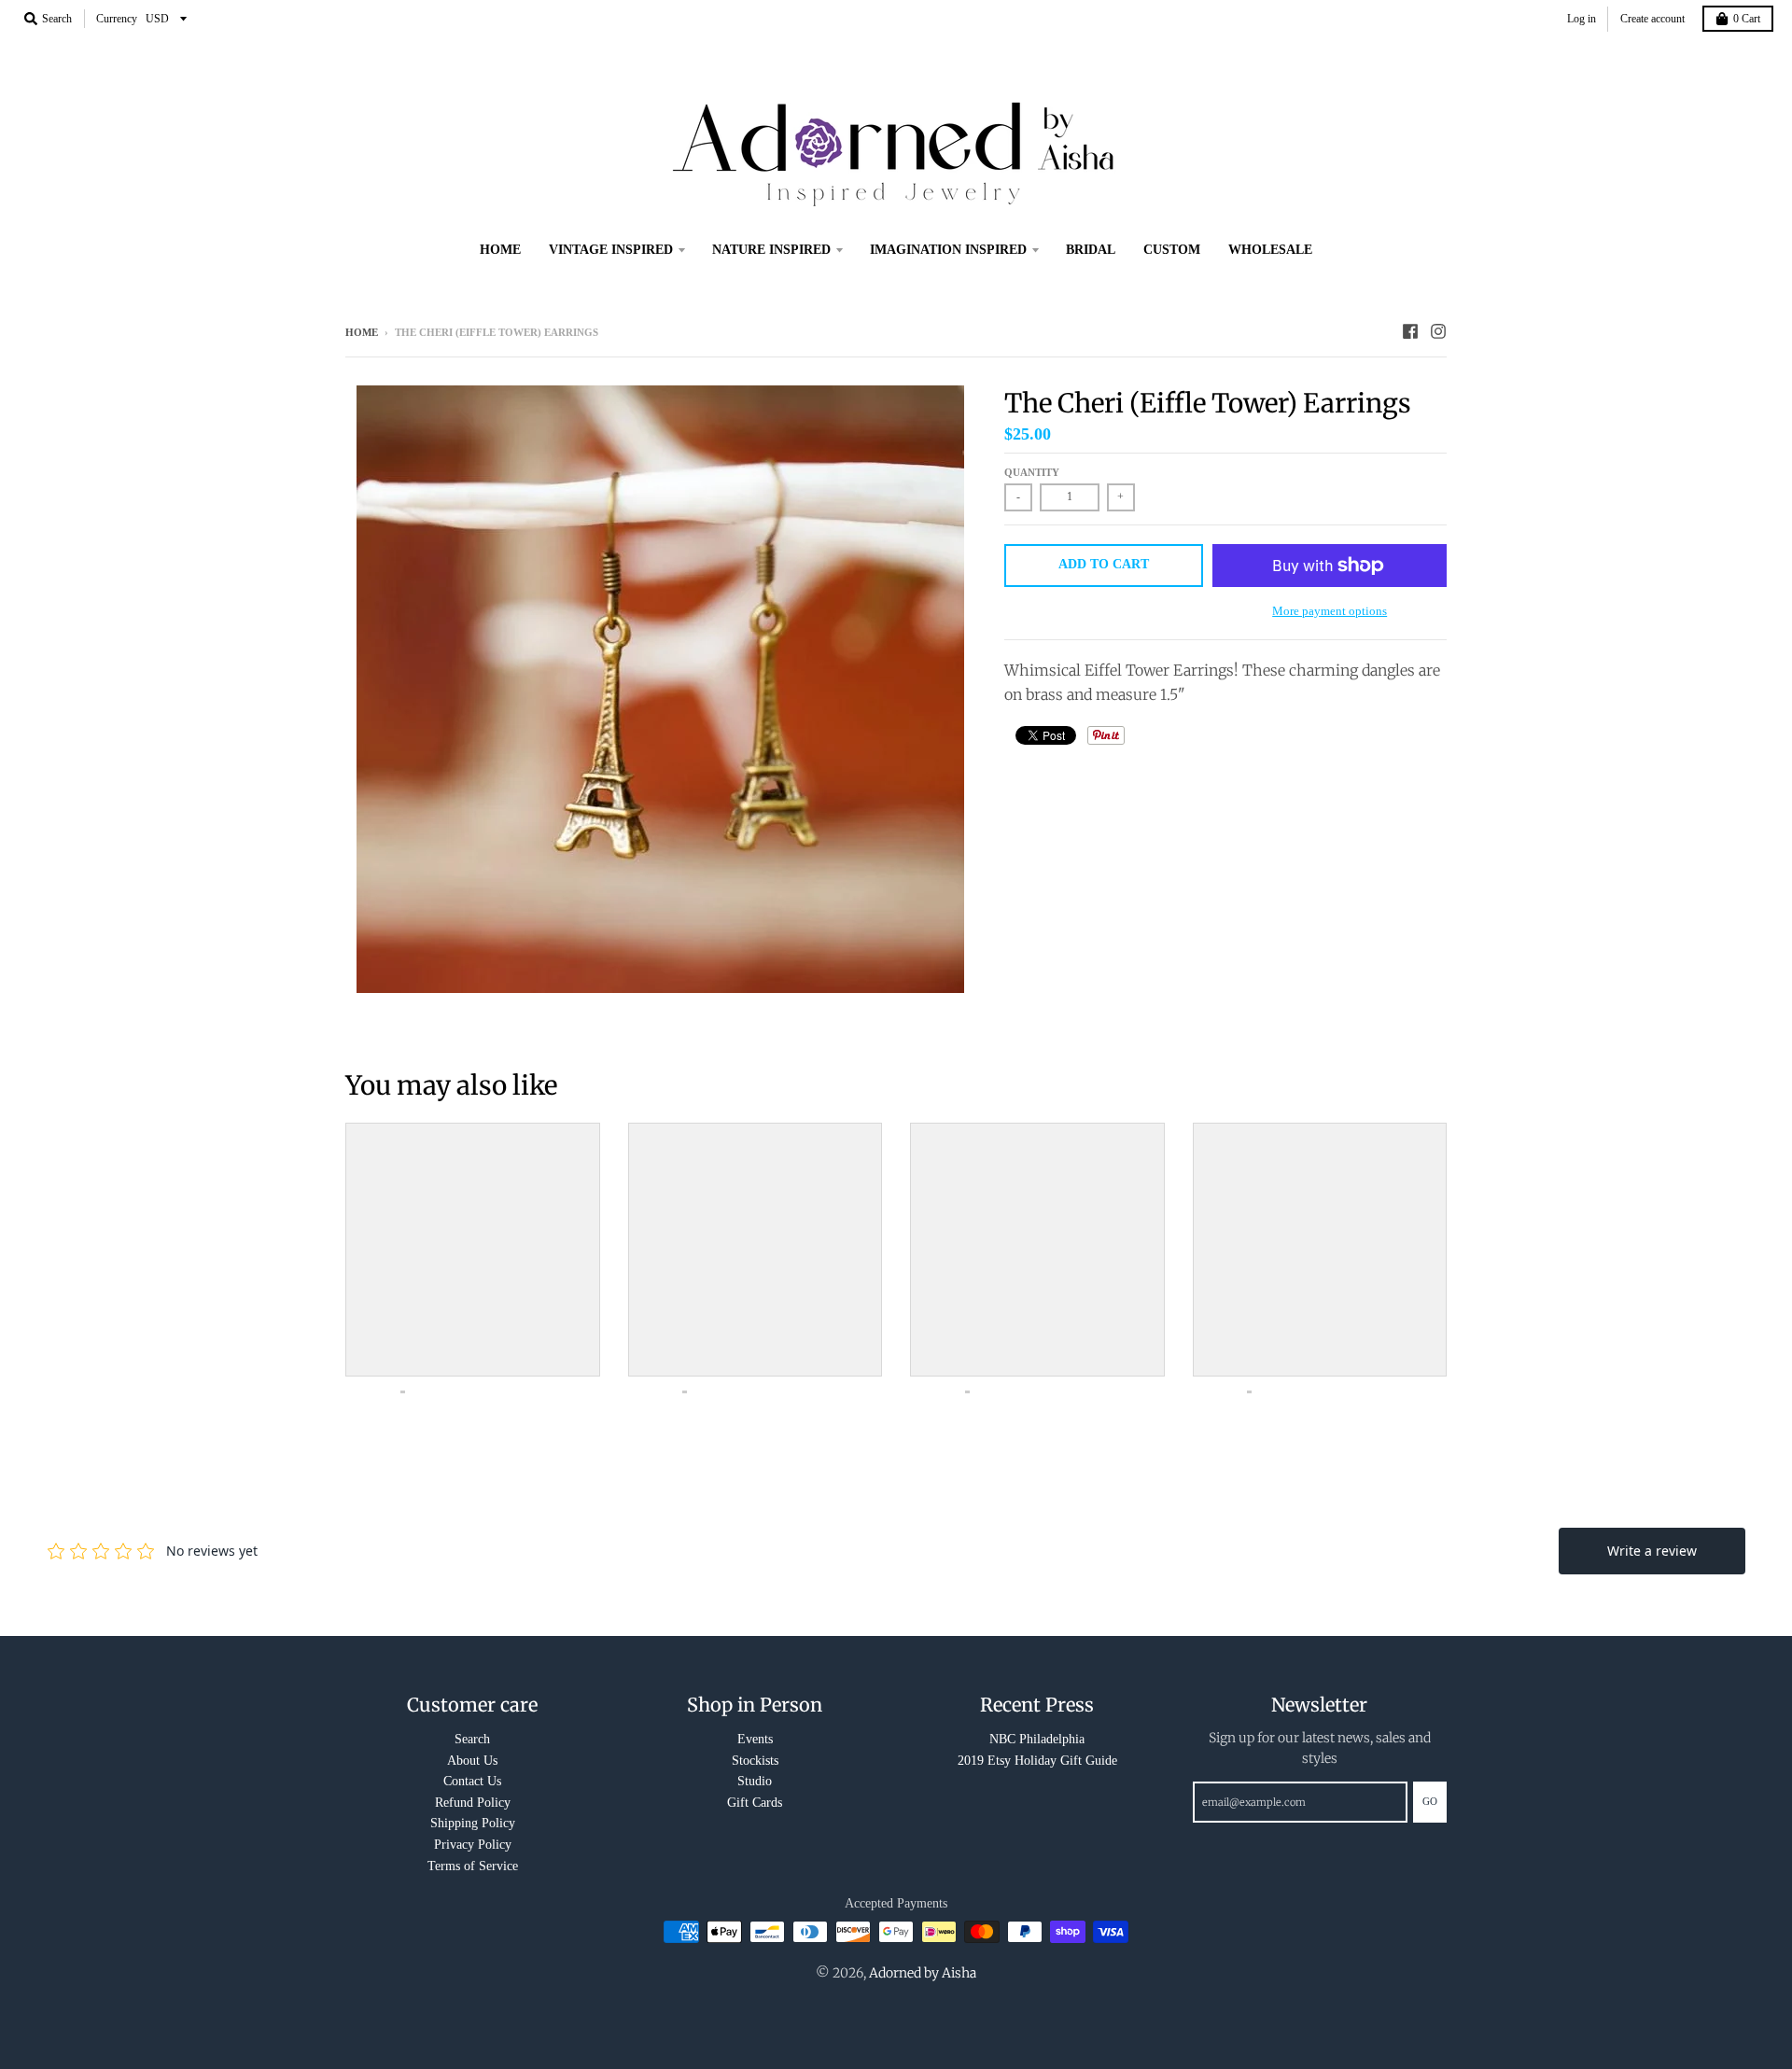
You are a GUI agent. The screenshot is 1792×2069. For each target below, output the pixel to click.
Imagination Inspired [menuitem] (948, 250)
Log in (1582, 19)
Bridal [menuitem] (1091, 250)
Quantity (1032, 472)
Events (755, 1739)
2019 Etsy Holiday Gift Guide (1037, 1761)
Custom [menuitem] (1172, 250)
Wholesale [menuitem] (1270, 250)
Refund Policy (473, 1803)
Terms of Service (473, 1866)
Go (1430, 1801)
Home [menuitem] (500, 250)
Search (472, 1739)
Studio (755, 1781)
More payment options (1330, 611)
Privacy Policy (473, 1845)
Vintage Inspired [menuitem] (611, 250)
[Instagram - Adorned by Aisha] (1438, 331)
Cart (1747, 19)
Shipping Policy (473, 1823)
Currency (117, 19)
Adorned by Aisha (923, 1973)
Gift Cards (755, 1803)
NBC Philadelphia (1037, 1739)
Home (362, 332)
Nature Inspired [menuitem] (771, 250)
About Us (472, 1761)
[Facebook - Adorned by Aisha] (1410, 331)
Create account (1652, 19)
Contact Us (472, 1781)
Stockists (755, 1761)
